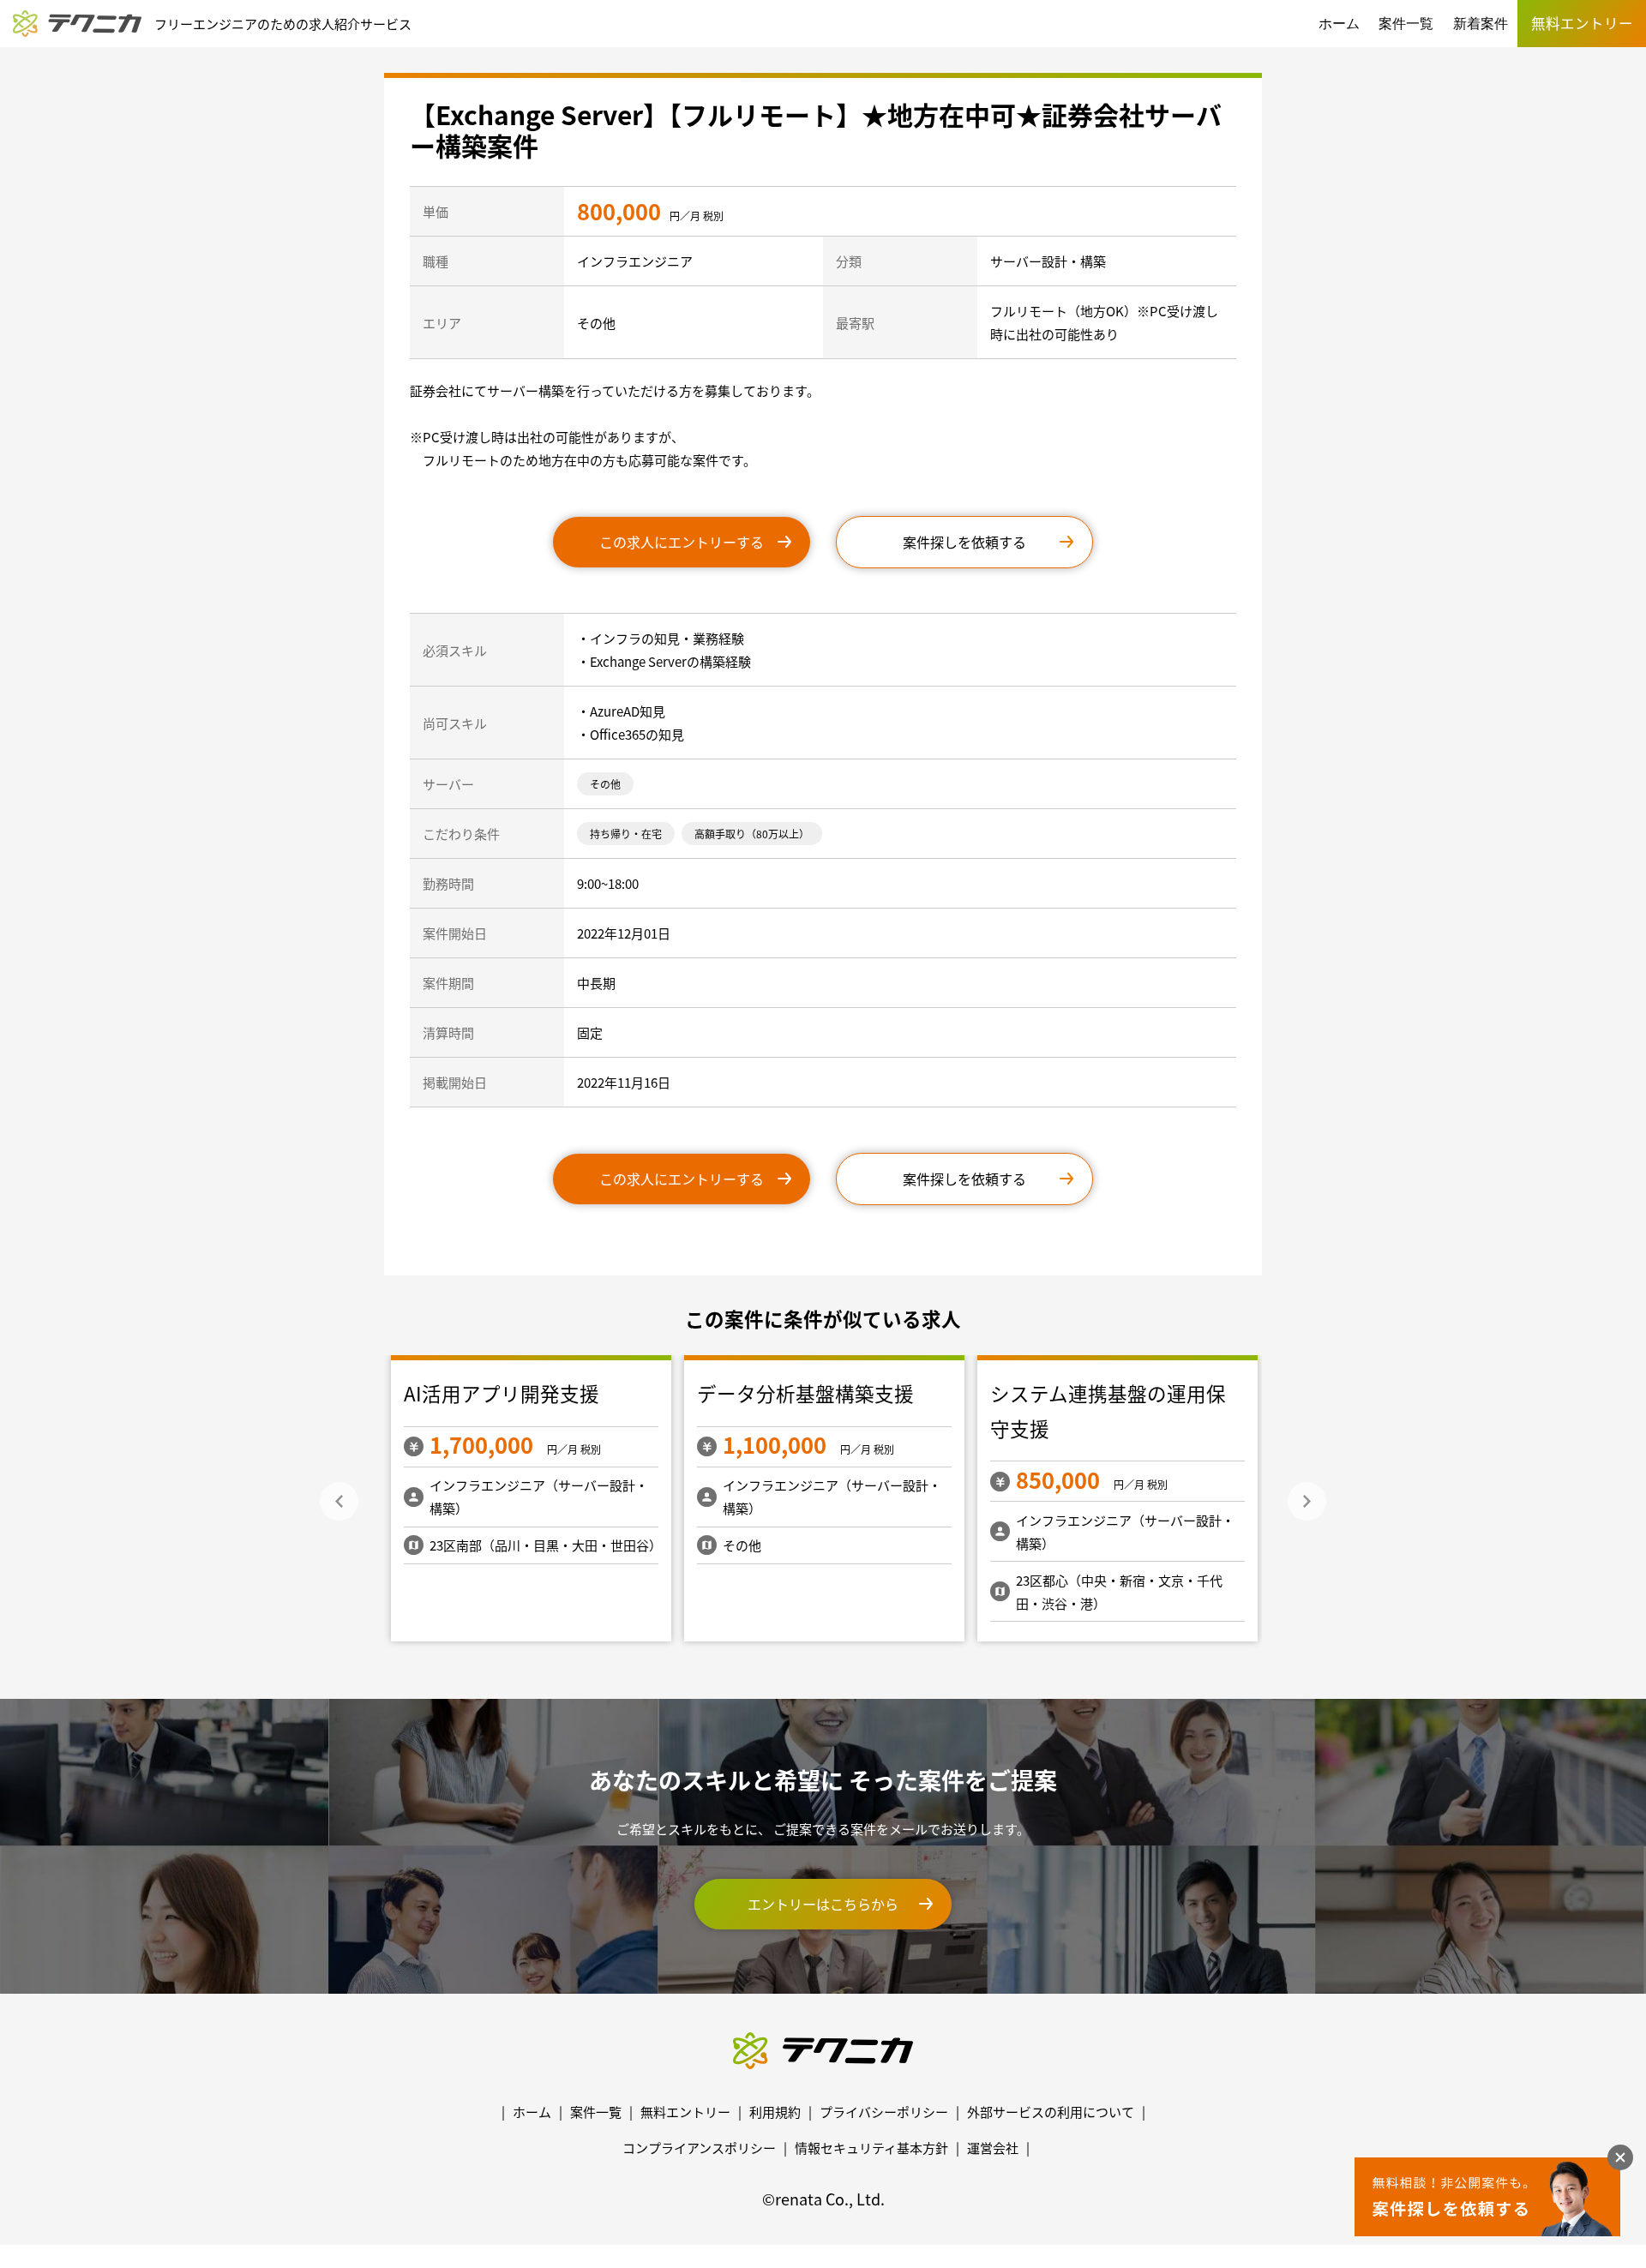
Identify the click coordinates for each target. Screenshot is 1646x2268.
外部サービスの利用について (1051, 2112)
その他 (605, 784)
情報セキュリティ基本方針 (871, 2148)
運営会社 (993, 2148)
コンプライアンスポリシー (699, 2148)
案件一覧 (1406, 24)
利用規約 (775, 2112)
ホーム (1339, 24)
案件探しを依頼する (964, 542)
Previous (339, 1501)
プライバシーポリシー (884, 2112)
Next (1307, 1501)
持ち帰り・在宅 (626, 834)
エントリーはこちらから (823, 1904)
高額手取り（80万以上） (752, 834)
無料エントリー (685, 2112)
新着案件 (1481, 24)
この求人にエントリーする (682, 542)
